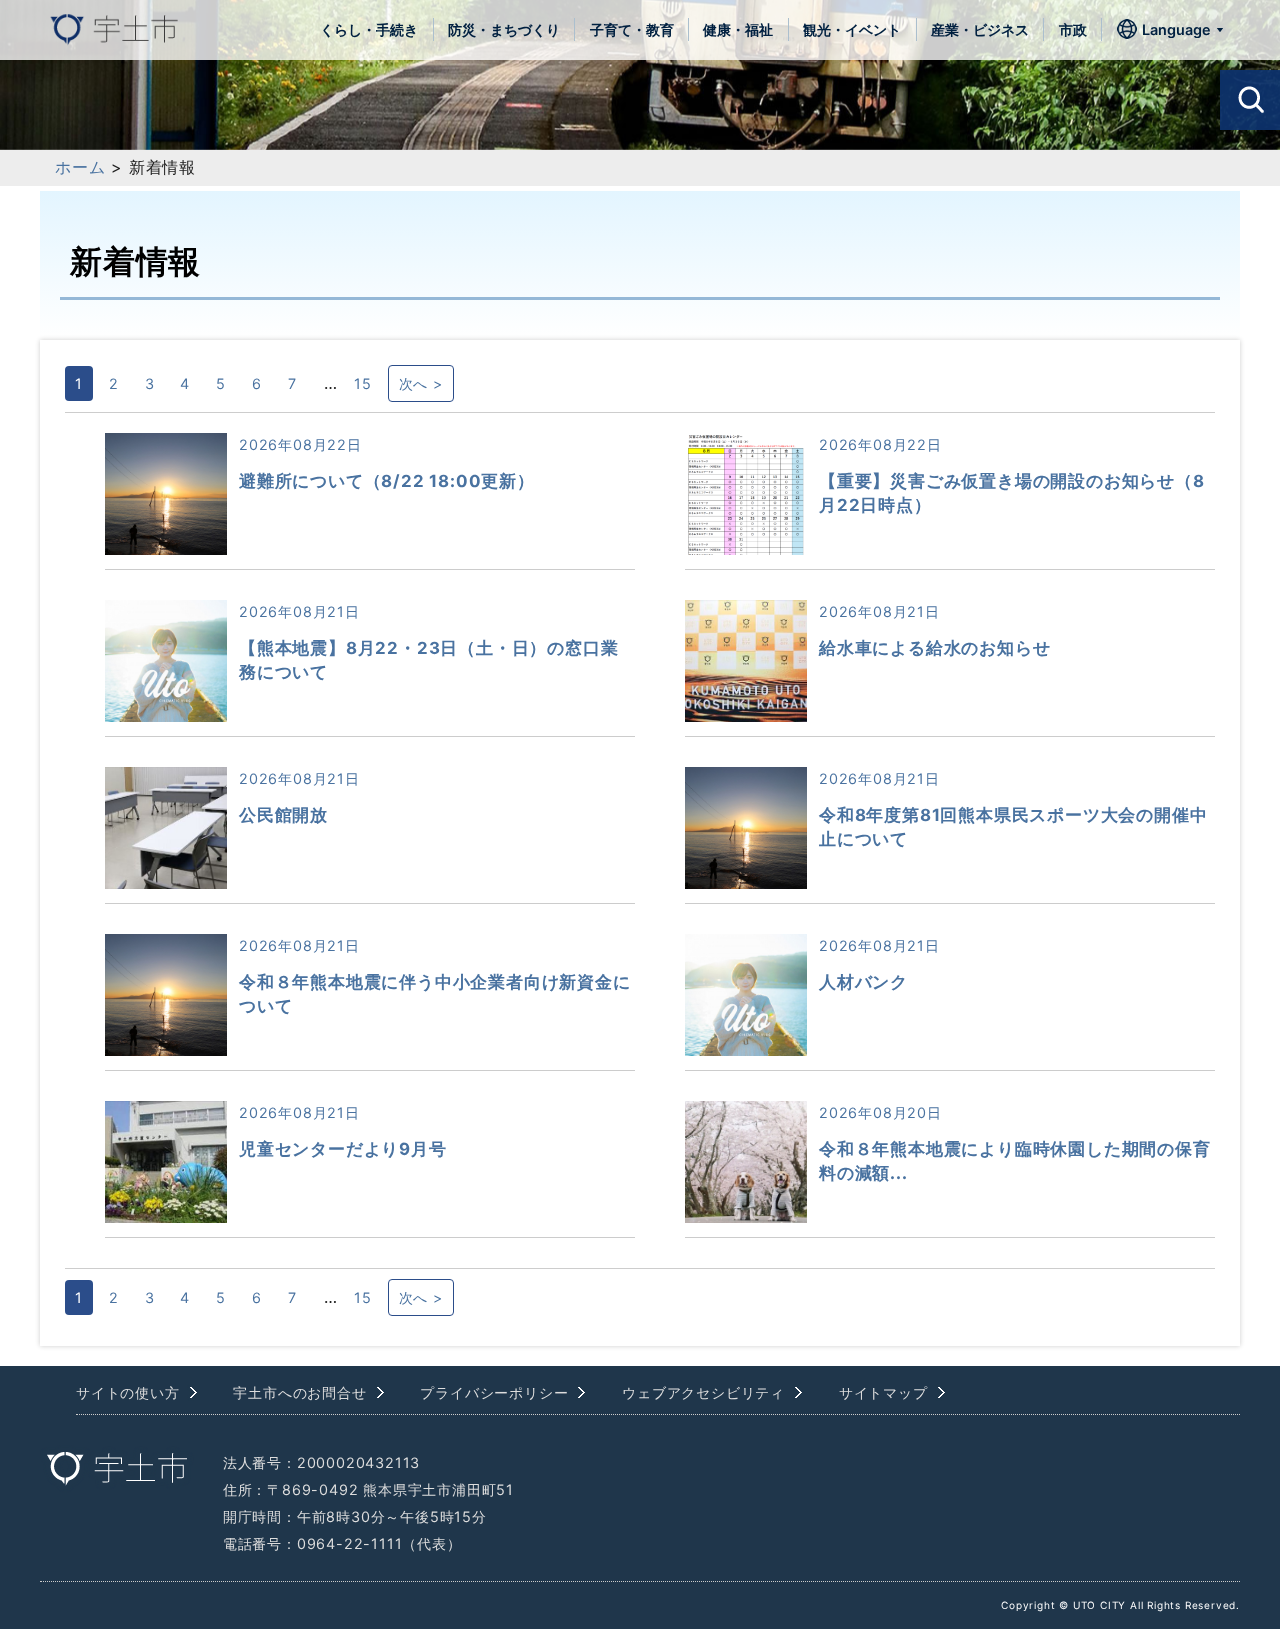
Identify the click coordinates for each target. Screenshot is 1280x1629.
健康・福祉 (738, 29)
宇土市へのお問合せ (299, 1392)
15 (363, 383)
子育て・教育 (632, 29)
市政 (1073, 29)
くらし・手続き (369, 29)
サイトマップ (883, 1392)
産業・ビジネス (980, 29)
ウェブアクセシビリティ (703, 1392)
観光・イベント (852, 29)
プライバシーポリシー (494, 1392)
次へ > (421, 383)
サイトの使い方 (128, 1392)
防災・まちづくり (504, 29)
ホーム (80, 167)
